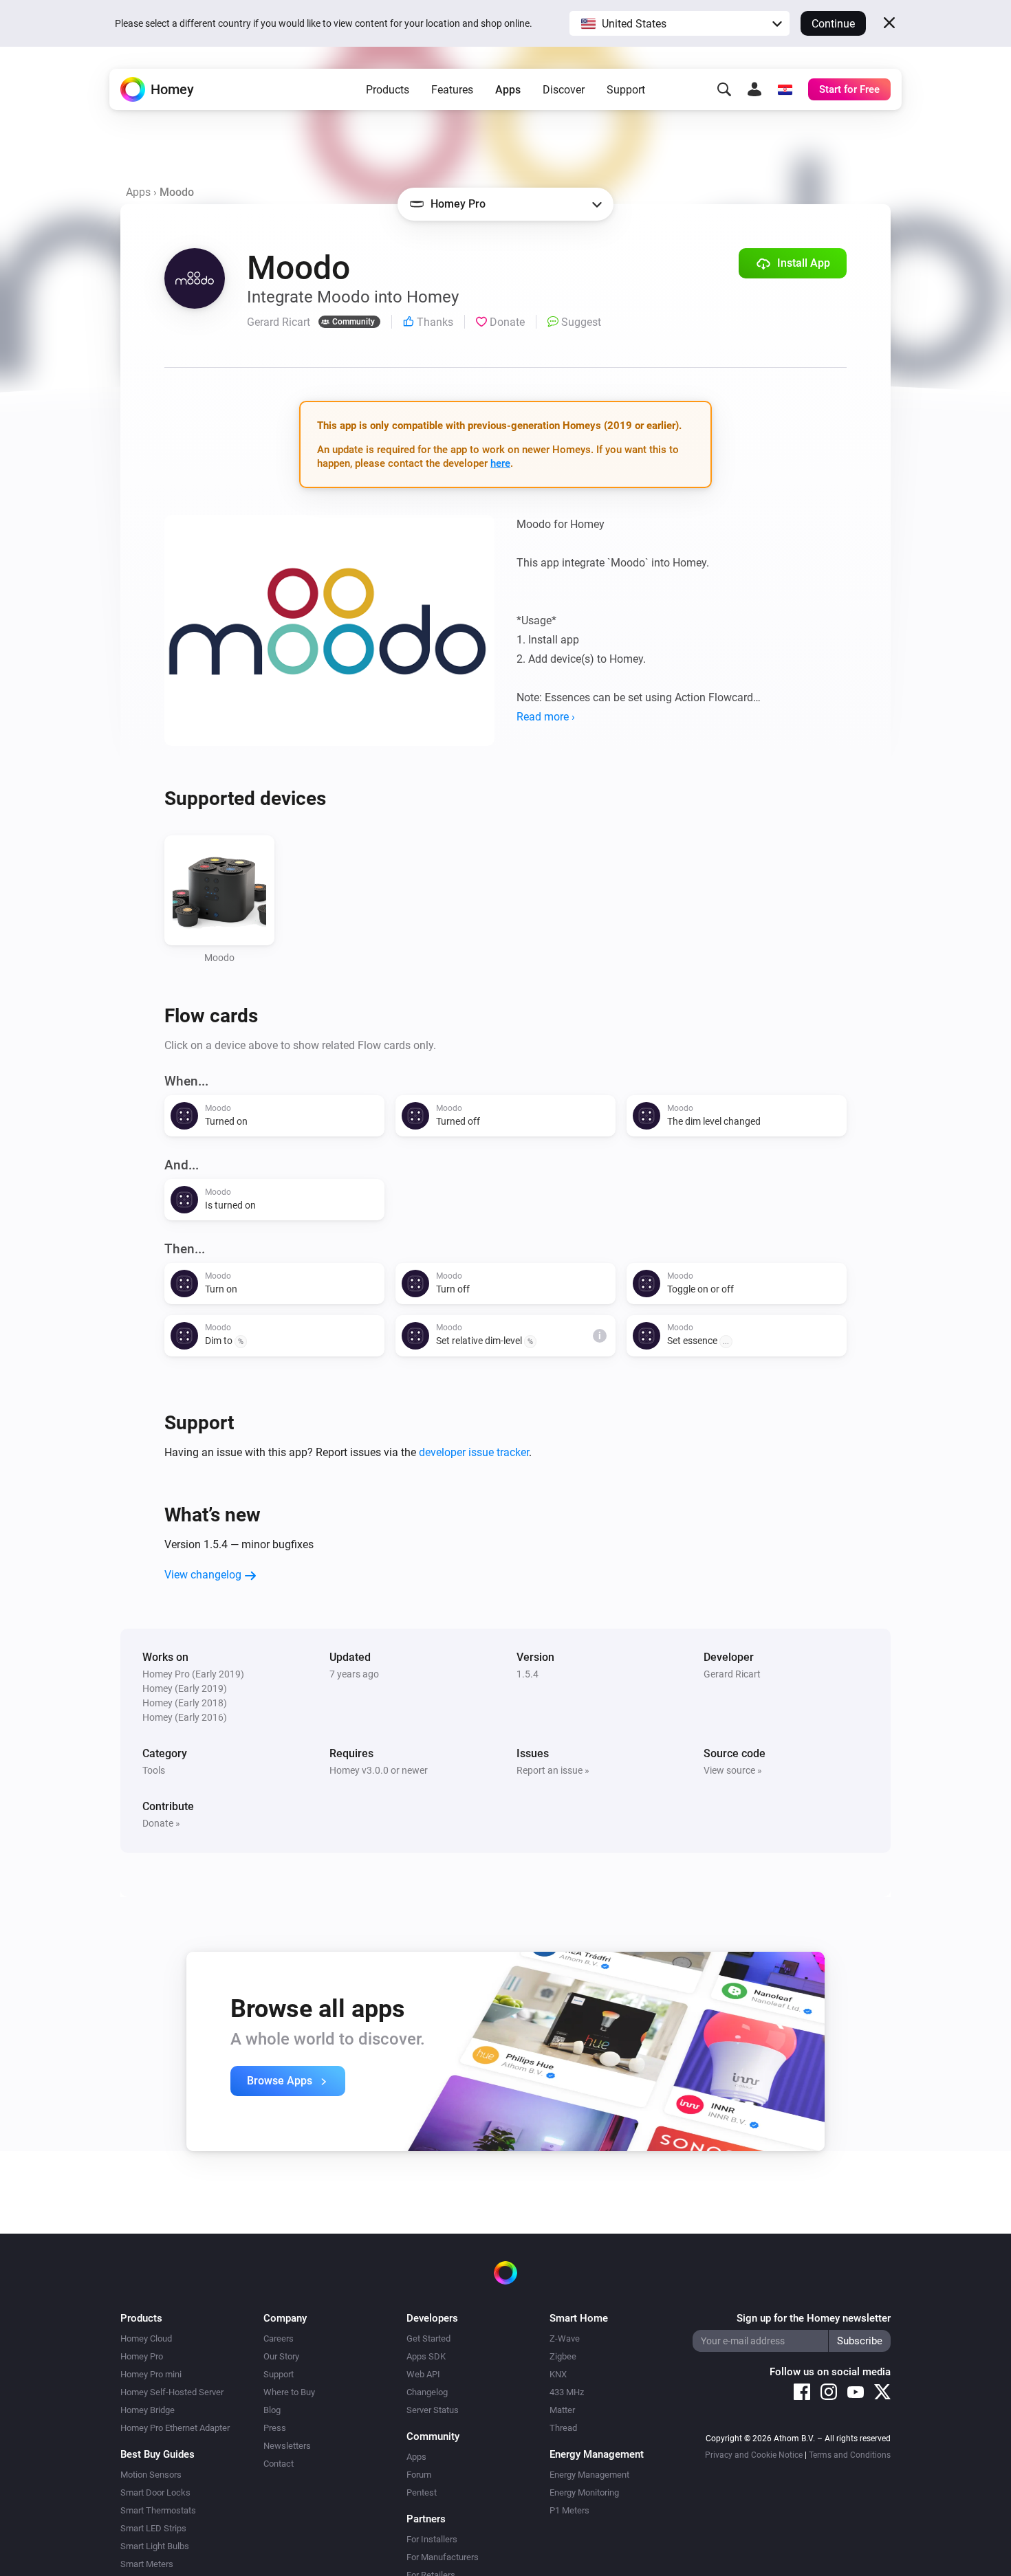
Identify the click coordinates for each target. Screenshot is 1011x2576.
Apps (508, 90)
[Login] (754, 89)
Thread (563, 2428)
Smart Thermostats (158, 2510)
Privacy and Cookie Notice (754, 2455)
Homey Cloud (146, 2338)
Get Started (428, 2338)
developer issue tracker (474, 1452)
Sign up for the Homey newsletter (814, 2318)
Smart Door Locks (155, 2492)
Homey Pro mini (151, 2374)
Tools (154, 1770)
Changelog (427, 2392)
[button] (680, 23)
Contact (279, 2464)
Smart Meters (147, 2564)
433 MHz (567, 2392)
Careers (279, 2338)
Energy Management (589, 2475)
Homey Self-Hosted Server (172, 2392)
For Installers (432, 2539)
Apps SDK (426, 2356)
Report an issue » (553, 1770)
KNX (558, 2374)
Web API (423, 2374)
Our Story (281, 2356)
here (500, 463)
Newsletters (287, 2446)
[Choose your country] (785, 89)
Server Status (433, 2410)
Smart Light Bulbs (155, 2546)
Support (626, 90)
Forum (419, 2475)
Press (275, 2428)
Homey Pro (142, 2356)
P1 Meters (569, 2510)
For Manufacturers (443, 2557)
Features (452, 90)
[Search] (724, 89)
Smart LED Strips (153, 2528)
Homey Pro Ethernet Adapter (175, 2428)
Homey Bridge (148, 2410)
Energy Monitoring (584, 2492)
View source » (733, 1770)
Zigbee (563, 2356)
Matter (562, 2410)
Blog (272, 2410)
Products (388, 90)
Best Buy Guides (157, 2454)
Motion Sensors (151, 2475)
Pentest (422, 2492)
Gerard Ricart (732, 1674)
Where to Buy (289, 2392)
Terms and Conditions (850, 2455)
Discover (564, 90)
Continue (833, 24)
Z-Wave (565, 2338)
